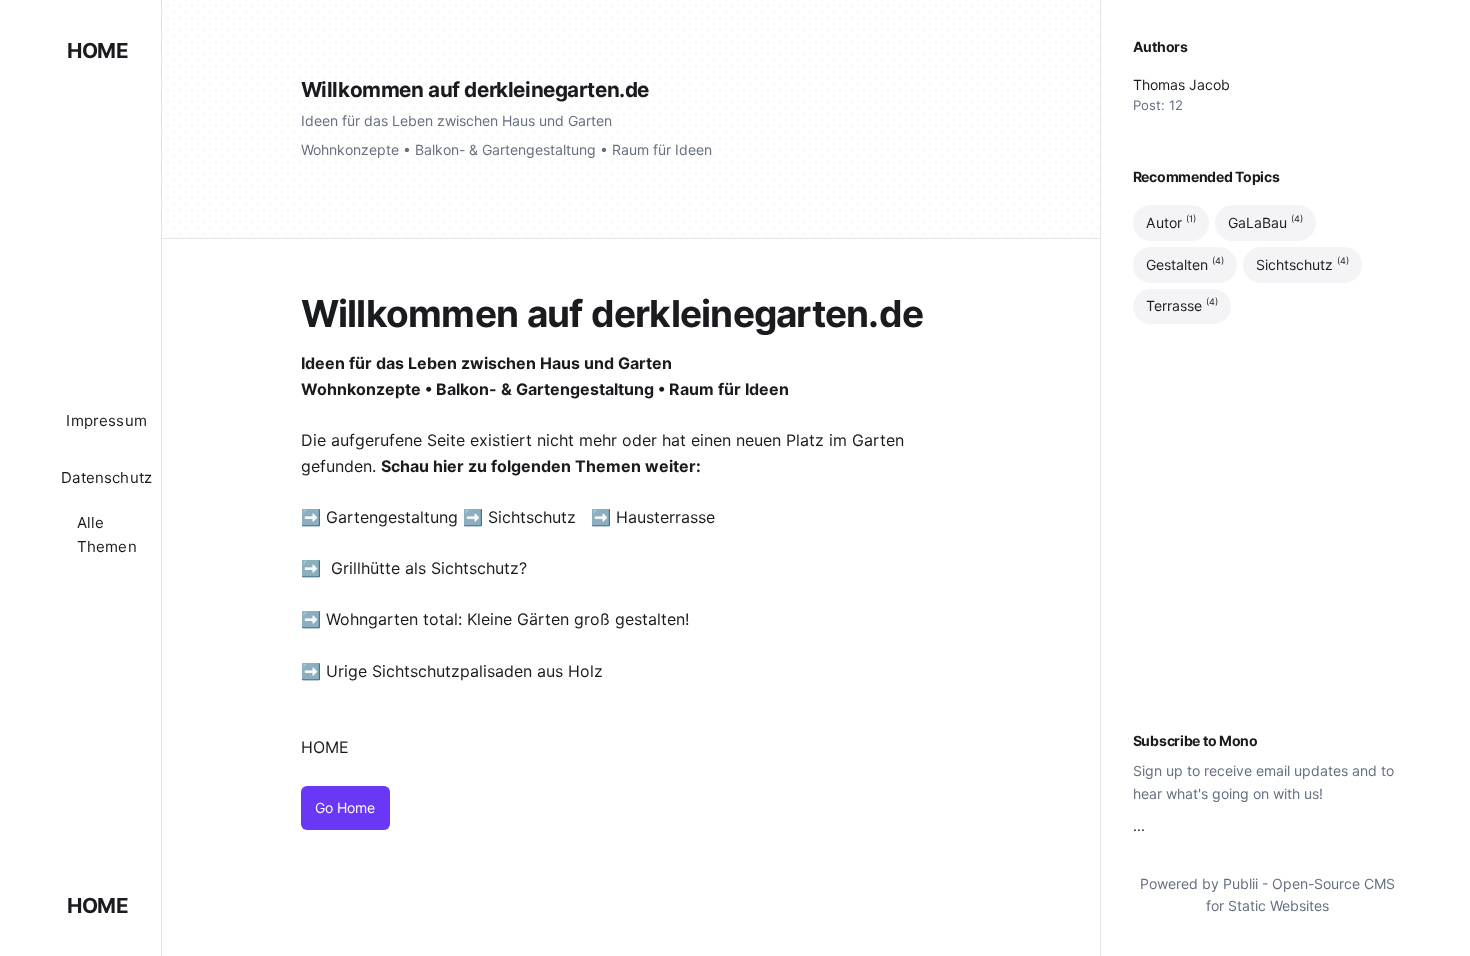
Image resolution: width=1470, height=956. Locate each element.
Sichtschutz (532, 517)
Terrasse (1182, 306)
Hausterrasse (668, 517)
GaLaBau (1265, 222)
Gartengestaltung (392, 517)
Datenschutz (107, 477)
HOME (97, 50)
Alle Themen (107, 534)
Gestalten (1185, 264)
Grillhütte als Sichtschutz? (429, 568)
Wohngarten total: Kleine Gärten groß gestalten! (507, 619)
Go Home (345, 807)
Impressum (107, 420)
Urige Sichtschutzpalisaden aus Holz (464, 671)
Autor (1171, 222)
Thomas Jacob (1181, 84)
